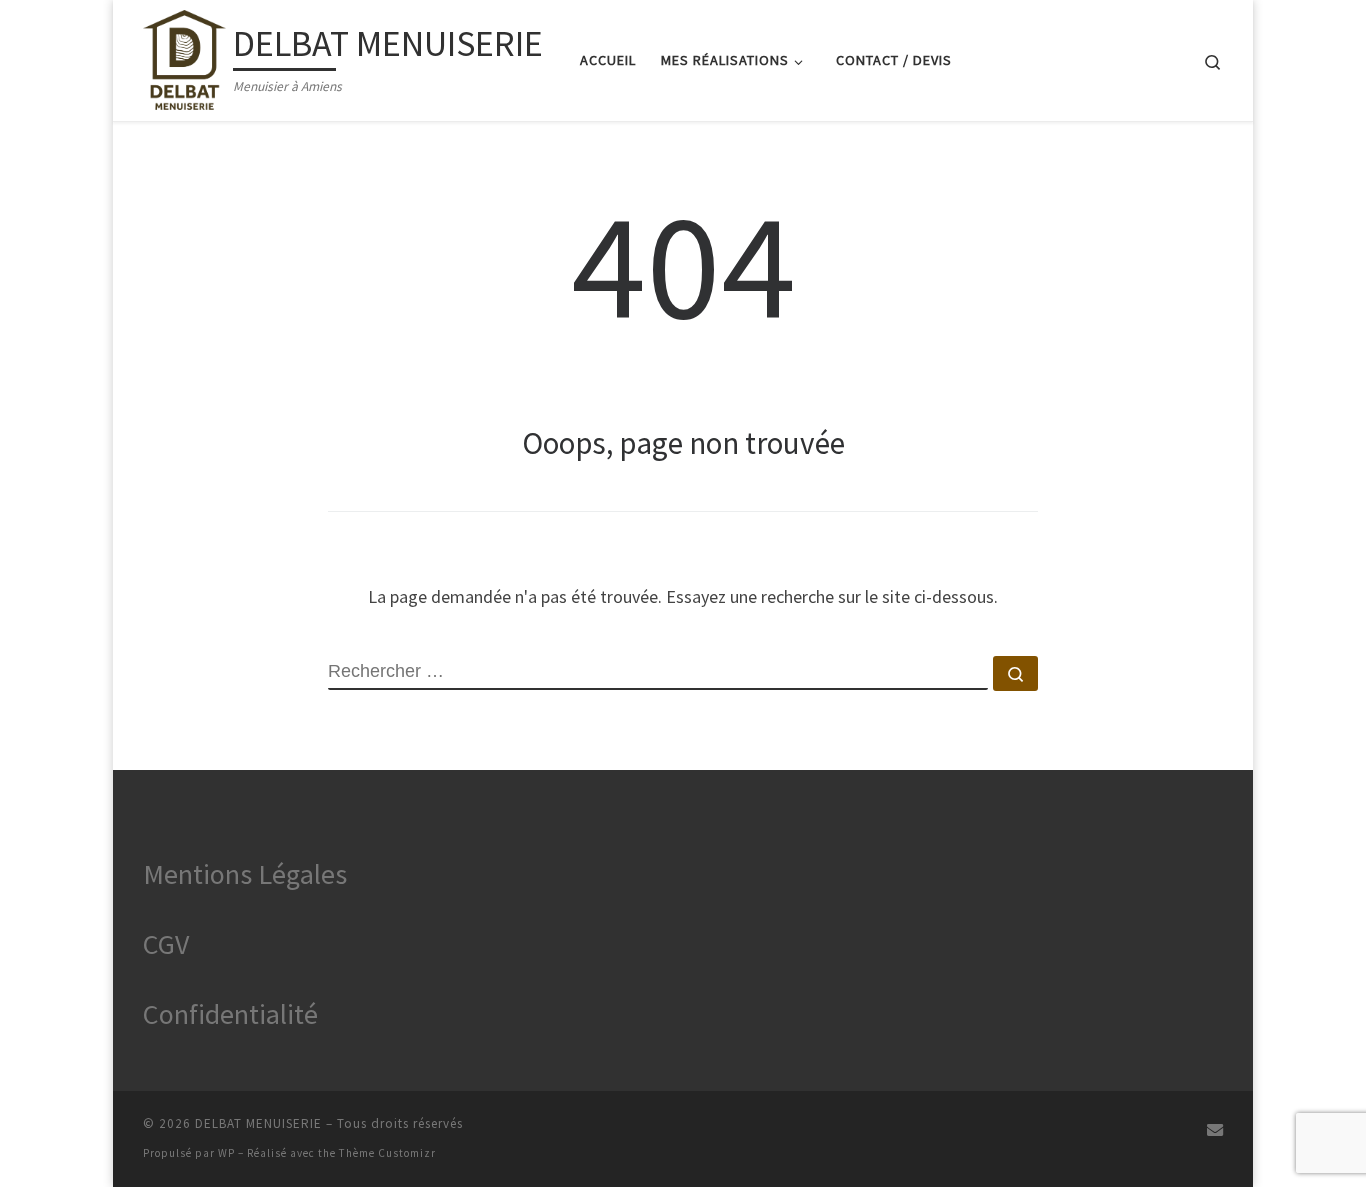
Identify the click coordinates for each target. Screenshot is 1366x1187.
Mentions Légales (245, 874)
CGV (166, 944)
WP (226, 1153)
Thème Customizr (387, 1153)
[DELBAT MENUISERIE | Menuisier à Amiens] (184, 56)
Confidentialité (230, 1014)
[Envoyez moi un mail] (1215, 1130)
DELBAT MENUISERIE (258, 1123)
